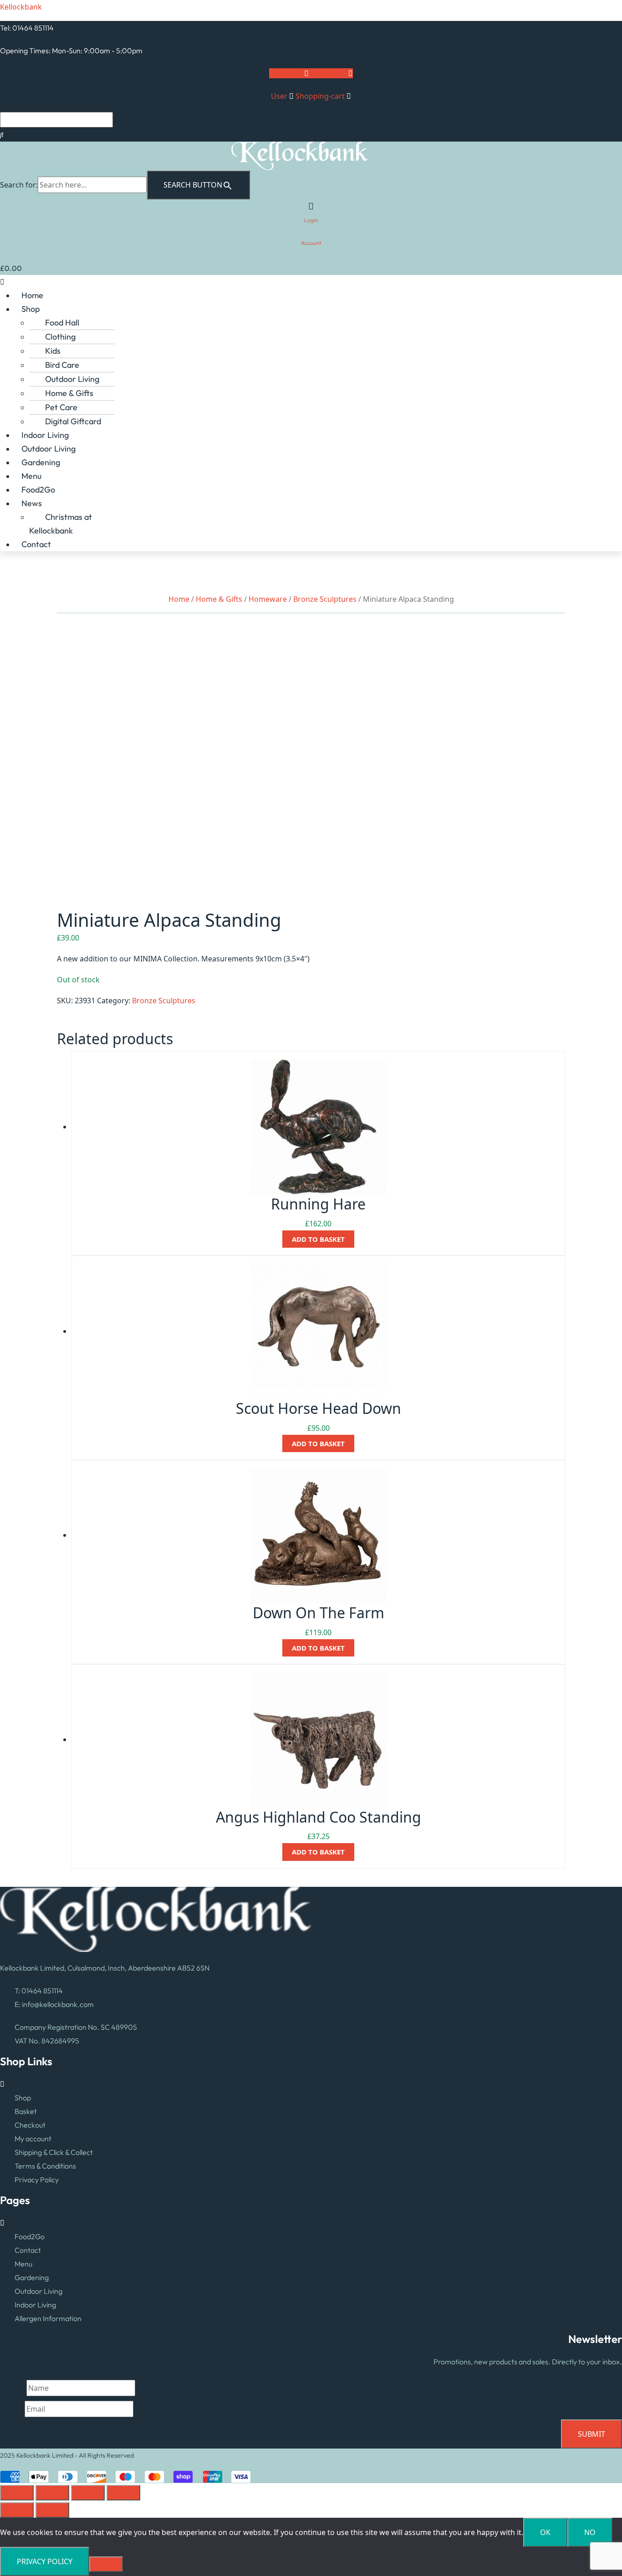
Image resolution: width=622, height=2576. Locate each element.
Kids (53, 351)
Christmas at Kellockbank (61, 524)
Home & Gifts (69, 393)
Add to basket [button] (318, 1239)
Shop (31, 309)
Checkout (30, 2125)
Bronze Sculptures (325, 599)
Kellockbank (21, 7)
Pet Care (61, 407)
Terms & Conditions (45, 2166)
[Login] (311, 206)
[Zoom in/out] (17, 2493)
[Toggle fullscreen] (52, 2493)
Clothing (60, 337)
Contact (36, 544)
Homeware (268, 599)
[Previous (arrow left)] (17, 2510)
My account (33, 2139)
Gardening (41, 462)
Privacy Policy (37, 2180)
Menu (31, 476)
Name (13, 2388)
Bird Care (62, 365)
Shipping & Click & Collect (54, 2152)
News (32, 503)
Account (311, 243)
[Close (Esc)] (123, 2493)
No (590, 2532)
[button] (311, 282)
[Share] (88, 2493)
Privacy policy (45, 2561)
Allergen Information (48, 2318)
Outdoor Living (72, 379)
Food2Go (38, 490)
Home (32, 295)
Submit (591, 2434)
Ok (545, 2532)
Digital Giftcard (73, 421)
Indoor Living (45, 435)
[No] (106, 2564)
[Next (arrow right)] (52, 2510)
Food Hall (62, 323)
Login (311, 220)
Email (12, 2409)
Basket (26, 2111)
